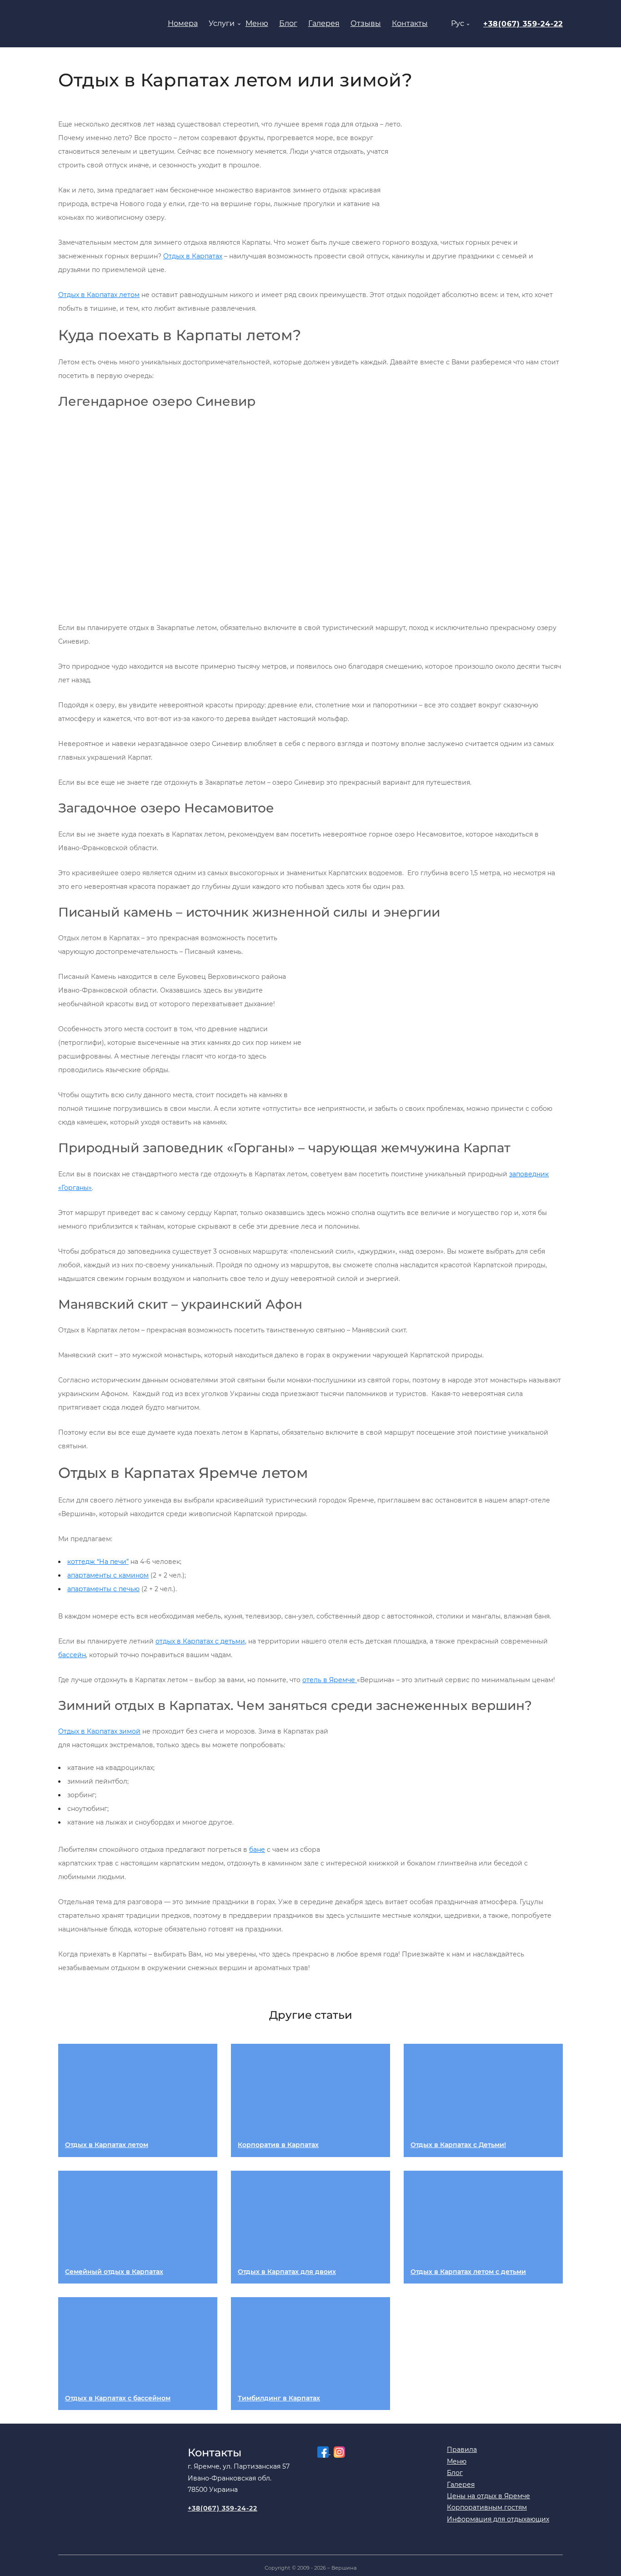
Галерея (324, 23)
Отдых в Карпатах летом (99, 295)
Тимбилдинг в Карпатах (279, 2398)
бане (257, 1850)
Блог (288, 23)
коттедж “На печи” (98, 1562)
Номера (183, 23)
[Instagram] (338, 2452)
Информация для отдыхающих (498, 2519)
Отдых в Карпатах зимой (99, 1731)
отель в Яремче (330, 1680)
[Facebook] (324, 2452)
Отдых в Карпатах (193, 256)
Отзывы (366, 23)
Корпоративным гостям (487, 2508)
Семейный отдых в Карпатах (114, 2272)
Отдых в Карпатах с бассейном (118, 2398)
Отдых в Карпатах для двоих (287, 2272)
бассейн (72, 1655)
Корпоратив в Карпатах (278, 2145)
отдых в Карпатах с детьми (200, 1641)
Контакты (410, 23)
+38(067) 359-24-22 (523, 24)
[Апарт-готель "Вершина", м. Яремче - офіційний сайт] (103, 24)
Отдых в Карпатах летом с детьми (468, 2272)
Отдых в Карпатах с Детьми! (458, 2145)
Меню (257, 23)
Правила (462, 2450)
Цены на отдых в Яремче (488, 2496)
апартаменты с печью (103, 1589)
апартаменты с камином (108, 1575)
